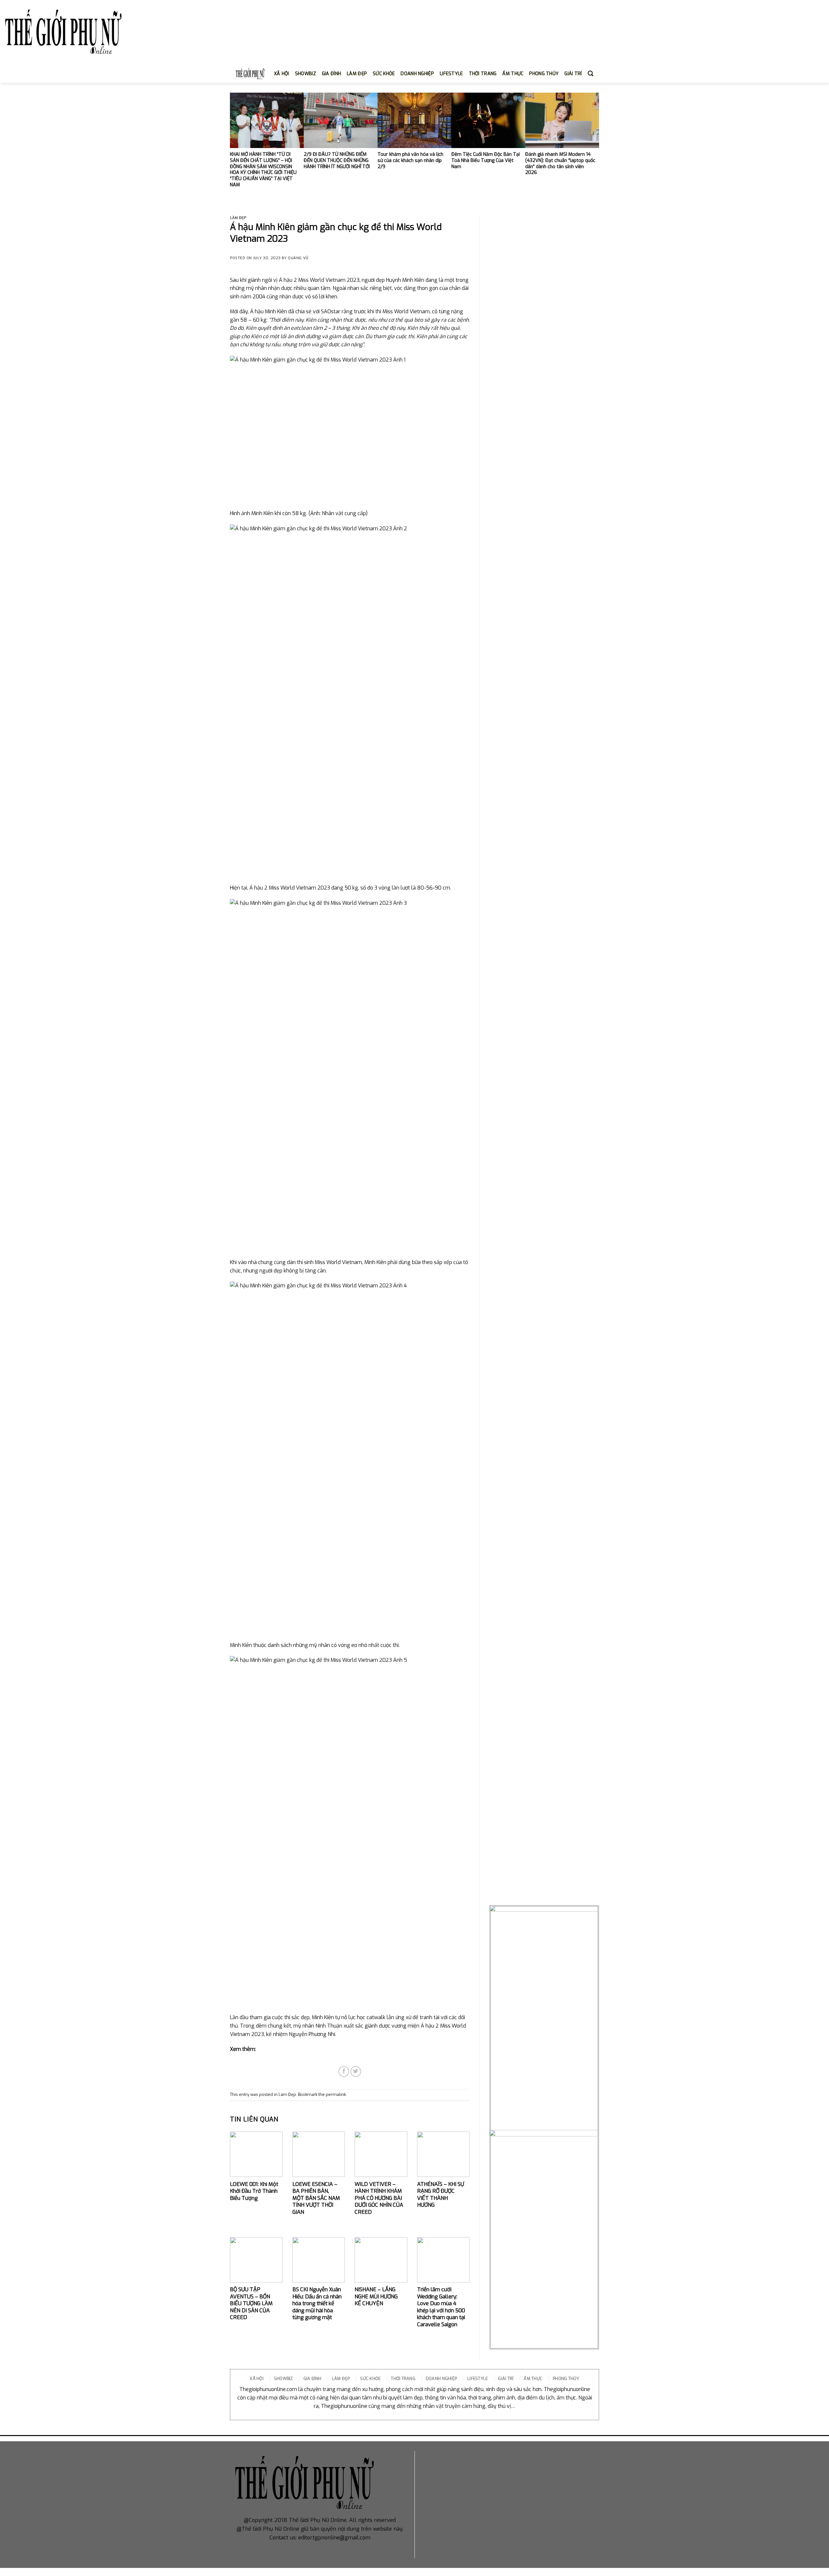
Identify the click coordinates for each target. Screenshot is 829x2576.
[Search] (591, 74)
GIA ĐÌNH (331, 74)
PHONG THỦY (544, 74)
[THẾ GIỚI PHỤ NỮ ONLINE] (63, 33)
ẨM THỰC (513, 74)
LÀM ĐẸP (357, 74)
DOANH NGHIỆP (417, 74)
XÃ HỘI (282, 74)
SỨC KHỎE (384, 74)
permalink (336, 2094)
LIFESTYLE (451, 74)
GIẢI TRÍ (573, 74)
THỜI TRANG (483, 74)
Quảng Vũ (298, 258)
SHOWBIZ (306, 74)
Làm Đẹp (238, 218)
